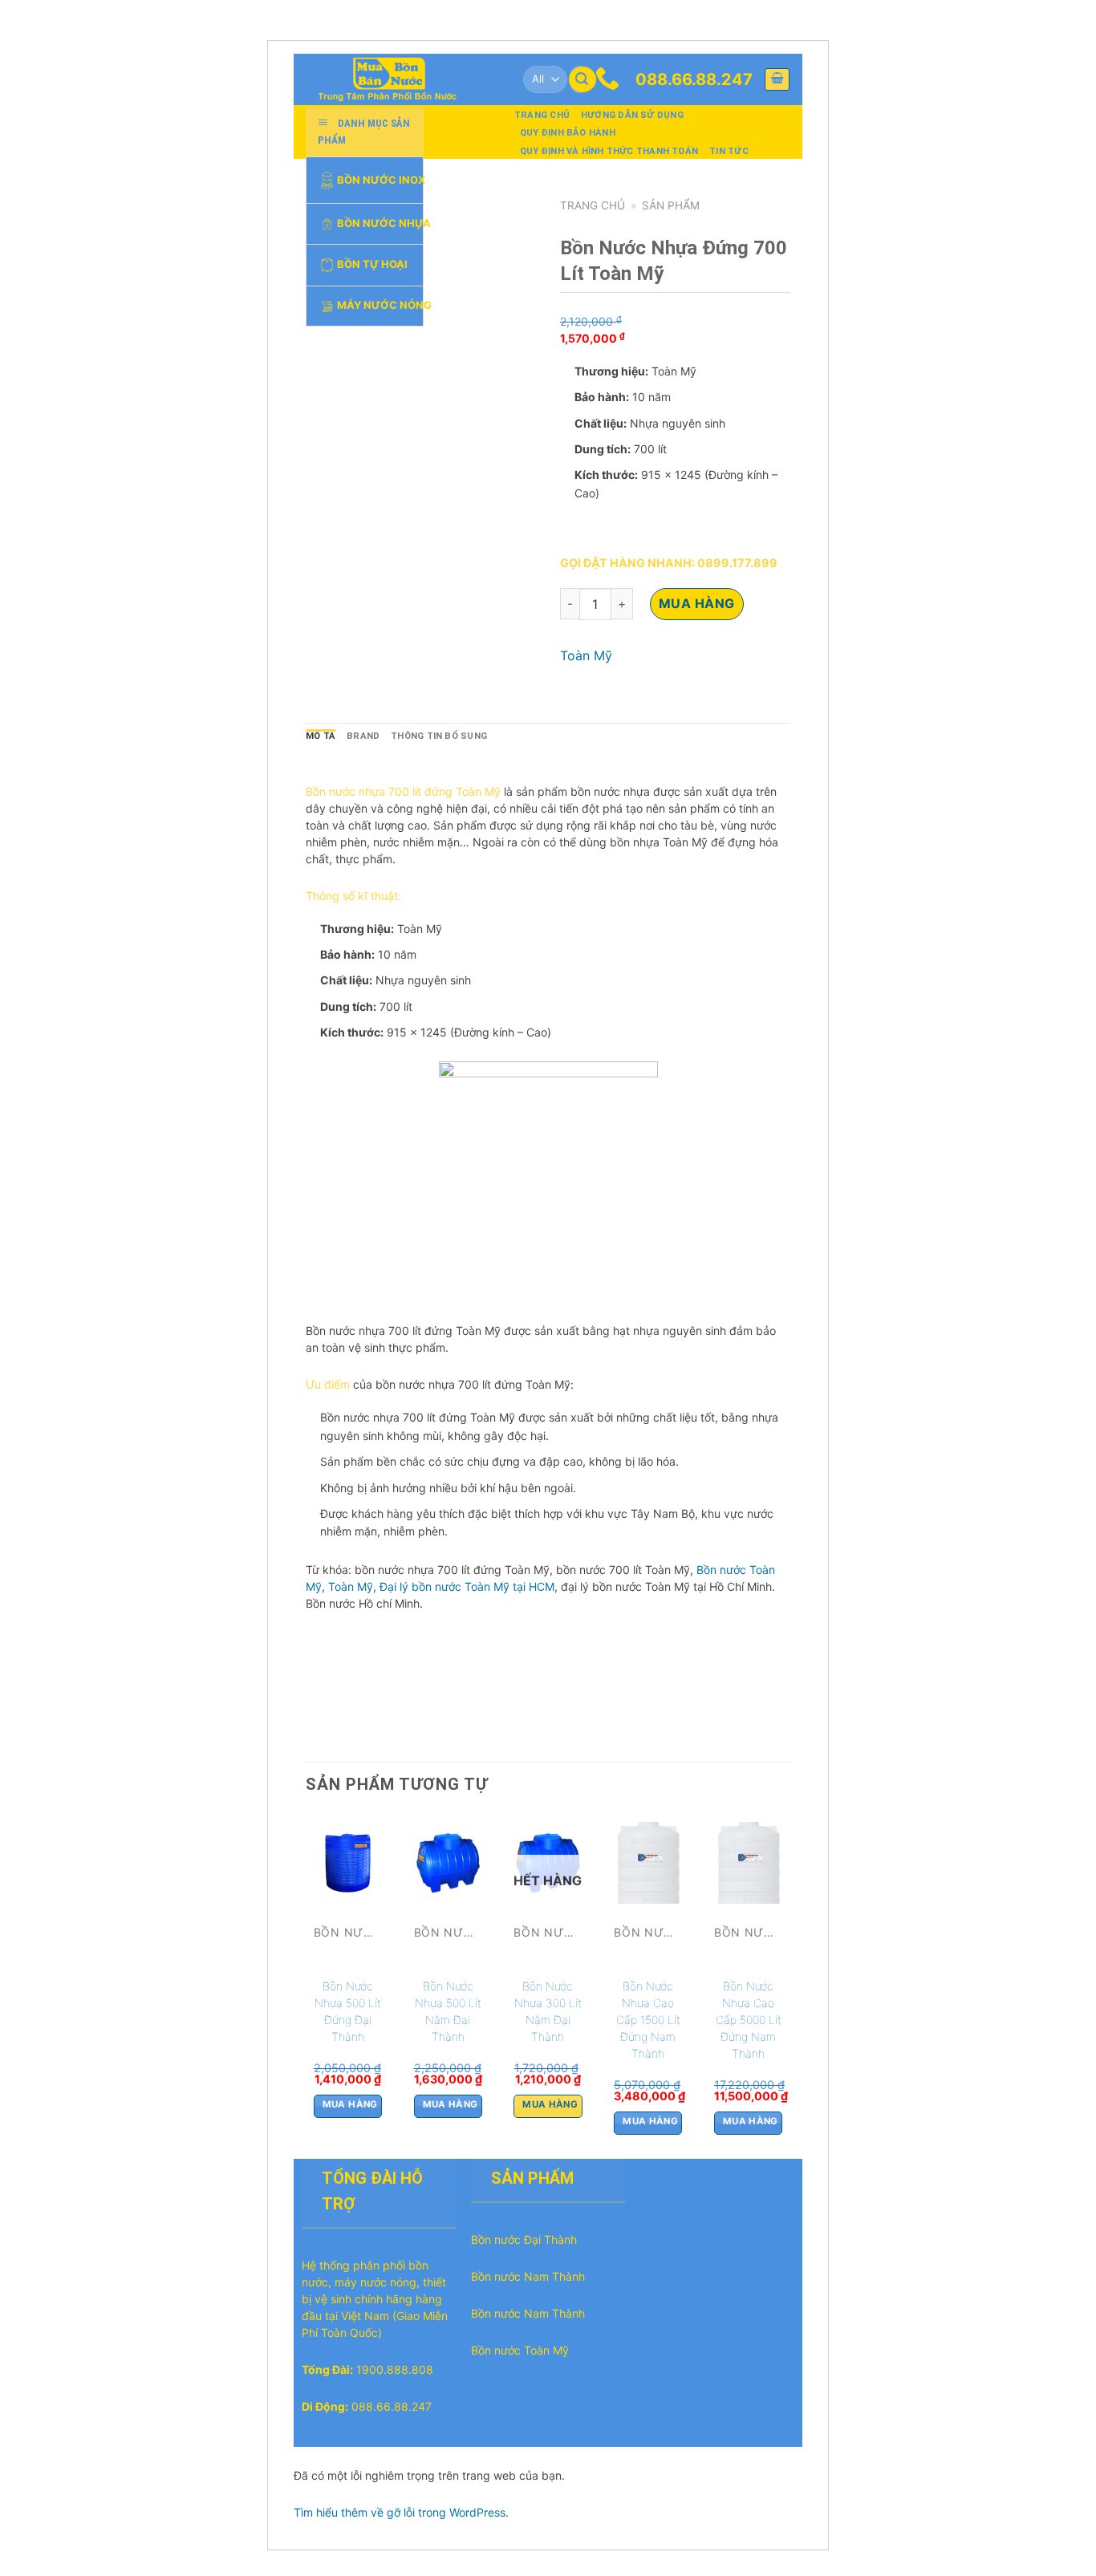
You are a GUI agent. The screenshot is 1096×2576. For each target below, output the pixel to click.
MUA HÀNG (697, 603)
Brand (363, 736)
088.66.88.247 (694, 79)
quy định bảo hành (568, 133)
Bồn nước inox (380, 179)
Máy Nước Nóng (380, 305)
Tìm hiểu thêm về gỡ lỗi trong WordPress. (401, 2512)
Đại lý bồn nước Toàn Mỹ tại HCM (465, 1586)
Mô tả (321, 736)
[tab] (321, 736)
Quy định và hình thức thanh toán (609, 151)
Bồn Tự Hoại (372, 264)
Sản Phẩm (671, 205)
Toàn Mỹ (586, 655)
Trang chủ (542, 115)
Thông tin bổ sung (439, 736)
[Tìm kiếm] (583, 80)
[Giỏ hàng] (777, 79)
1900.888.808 (395, 2369)
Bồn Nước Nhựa (380, 223)
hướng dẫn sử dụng (632, 115)
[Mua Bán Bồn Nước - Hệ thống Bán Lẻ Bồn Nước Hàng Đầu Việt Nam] (394, 79)
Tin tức (729, 151)
